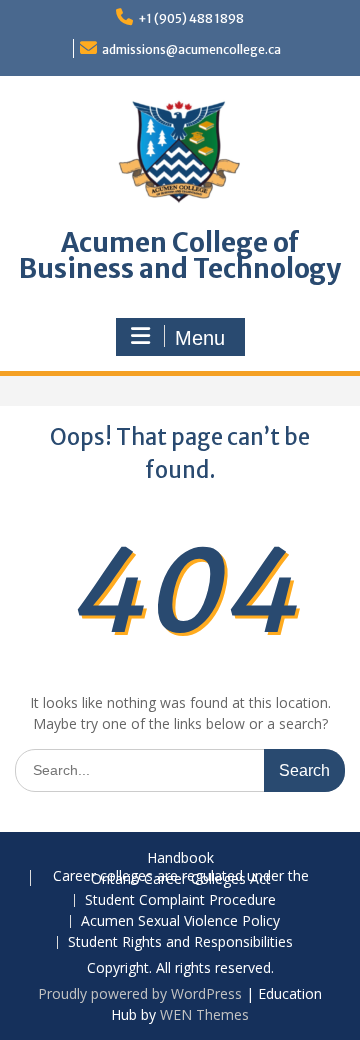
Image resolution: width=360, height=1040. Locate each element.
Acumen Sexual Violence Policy (180, 921)
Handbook (180, 858)
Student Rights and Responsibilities (180, 942)
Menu (200, 338)
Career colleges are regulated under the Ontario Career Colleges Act (181, 878)
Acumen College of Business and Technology (180, 255)
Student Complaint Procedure (180, 900)
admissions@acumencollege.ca (191, 49)
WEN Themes (204, 1014)
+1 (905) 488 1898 (191, 18)
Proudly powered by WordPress (140, 993)
